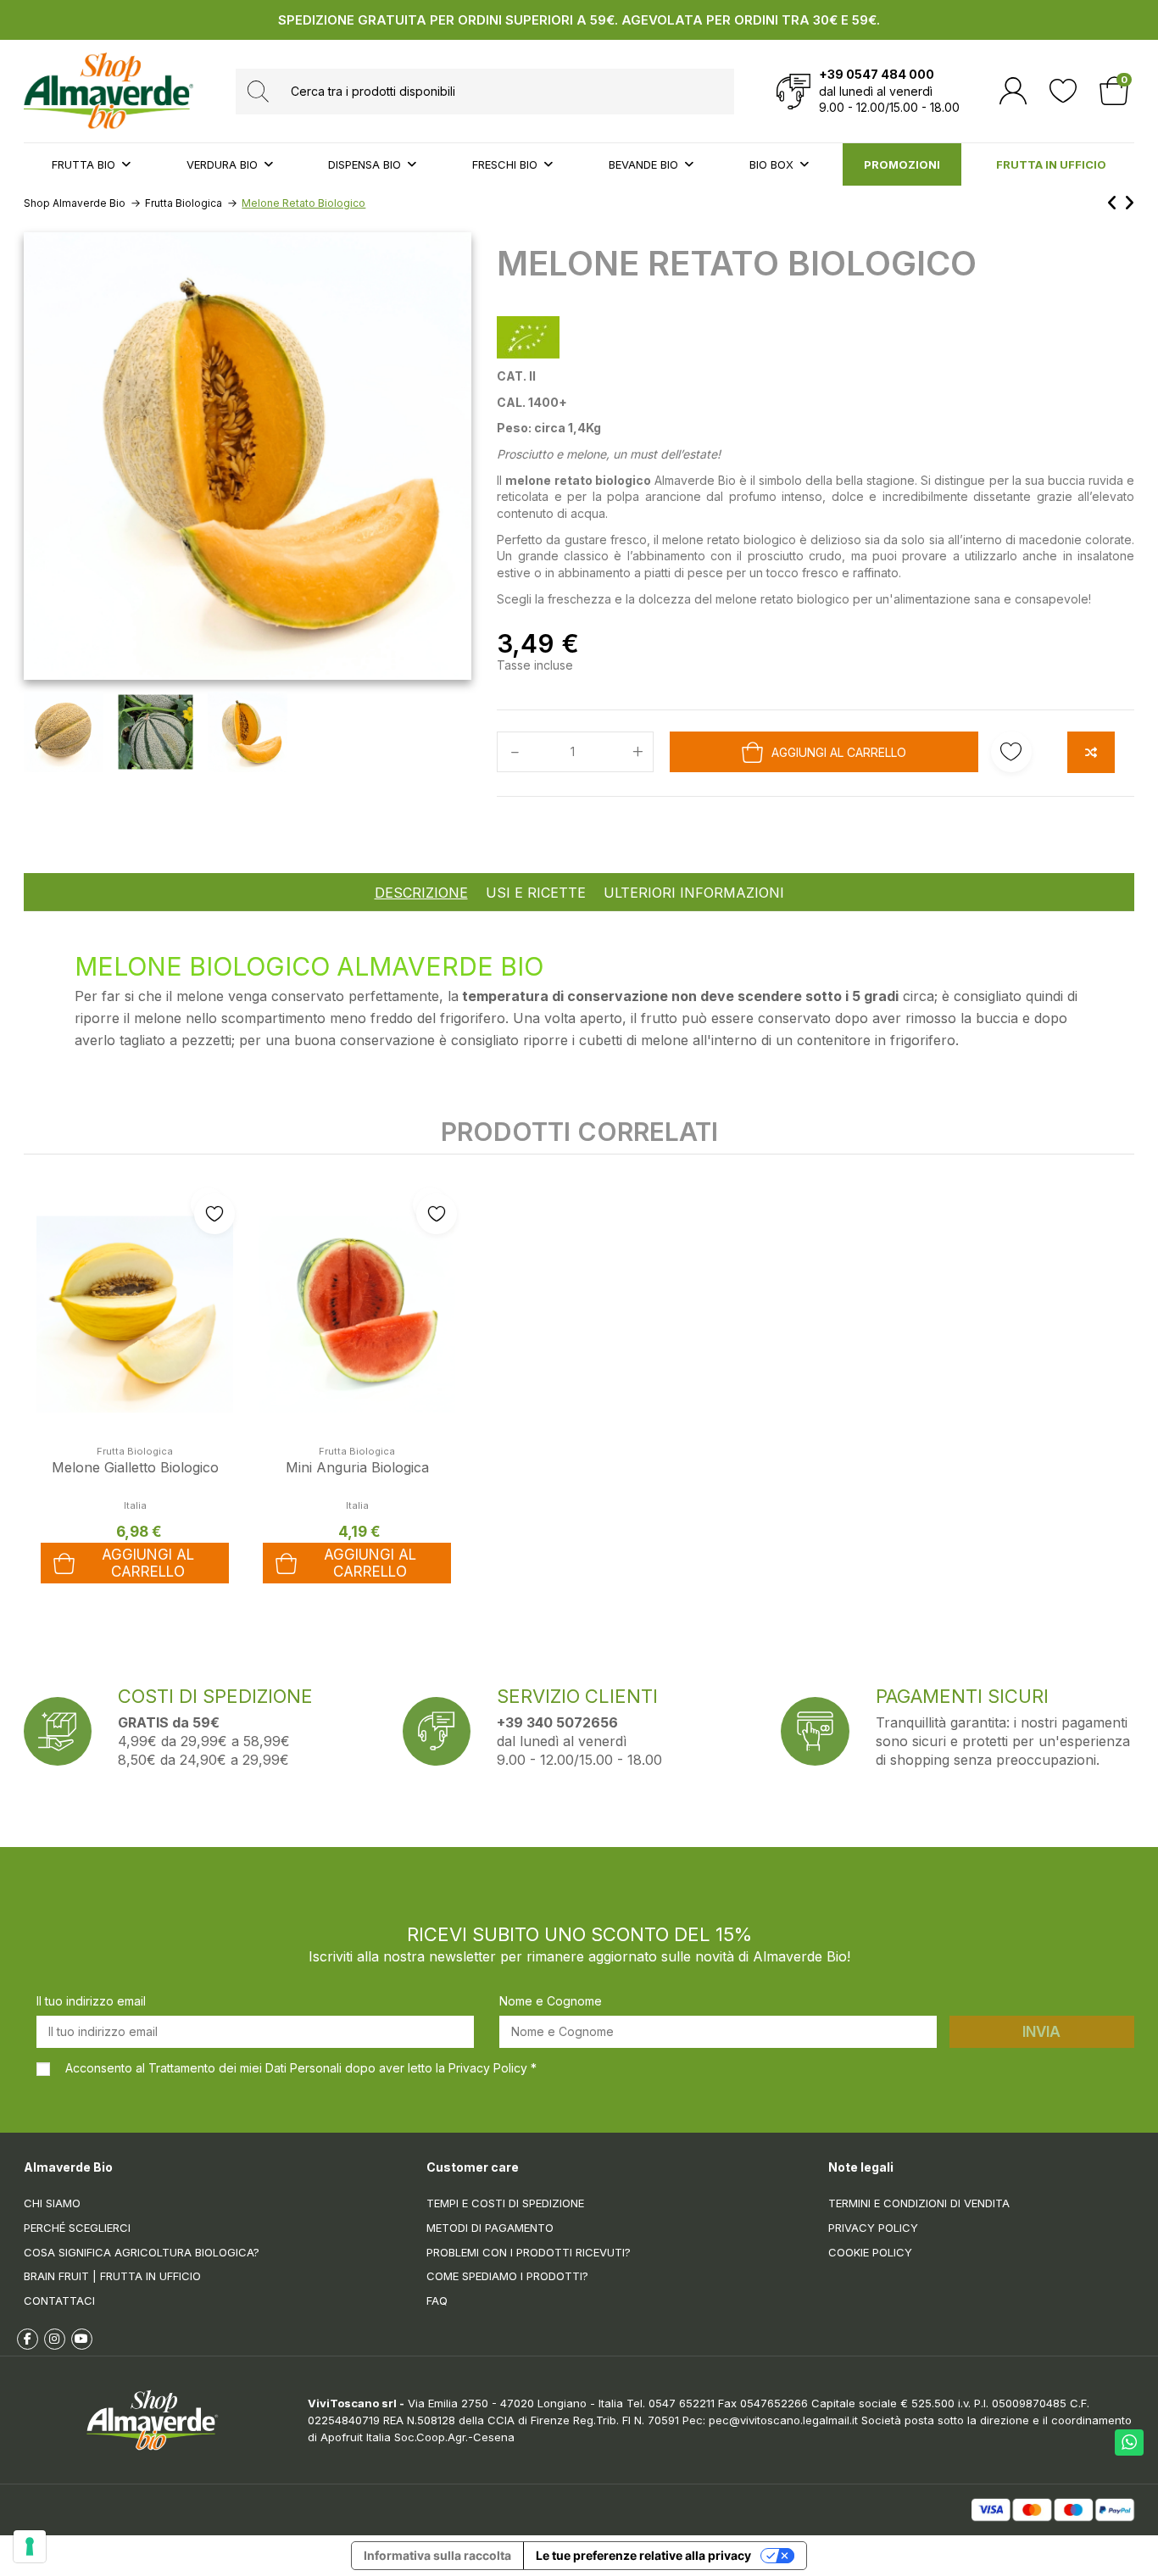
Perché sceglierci (77, 2228)
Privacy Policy (873, 2228)
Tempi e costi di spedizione (505, 2203)
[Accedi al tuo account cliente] (1013, 91)
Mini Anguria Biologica (357, 1467)
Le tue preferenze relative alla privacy (643, 2555)
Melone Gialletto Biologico (135, 1467)
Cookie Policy (870, 2252)
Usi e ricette (536, 893)
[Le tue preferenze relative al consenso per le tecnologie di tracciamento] (30, 2546)
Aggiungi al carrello (839, 752)
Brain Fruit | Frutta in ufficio (112, 2276)
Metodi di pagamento (490, 2228)
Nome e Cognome (551, 2001)
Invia (1041, 2032)
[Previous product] (1115, 203)
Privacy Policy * (493, 2068)
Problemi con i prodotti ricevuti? (529, 2252)
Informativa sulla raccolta (437, 2555)
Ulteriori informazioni (694, 893)
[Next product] (1129, 203)
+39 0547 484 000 (877, 74)
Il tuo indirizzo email (91, 2001)
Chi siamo (52, 2203)
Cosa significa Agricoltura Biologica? (142, 2252)
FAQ (437, 2301)
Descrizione (421, 893)
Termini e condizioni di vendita (919, 2203)
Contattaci (59, 2301)
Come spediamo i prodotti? (507, 2276)
